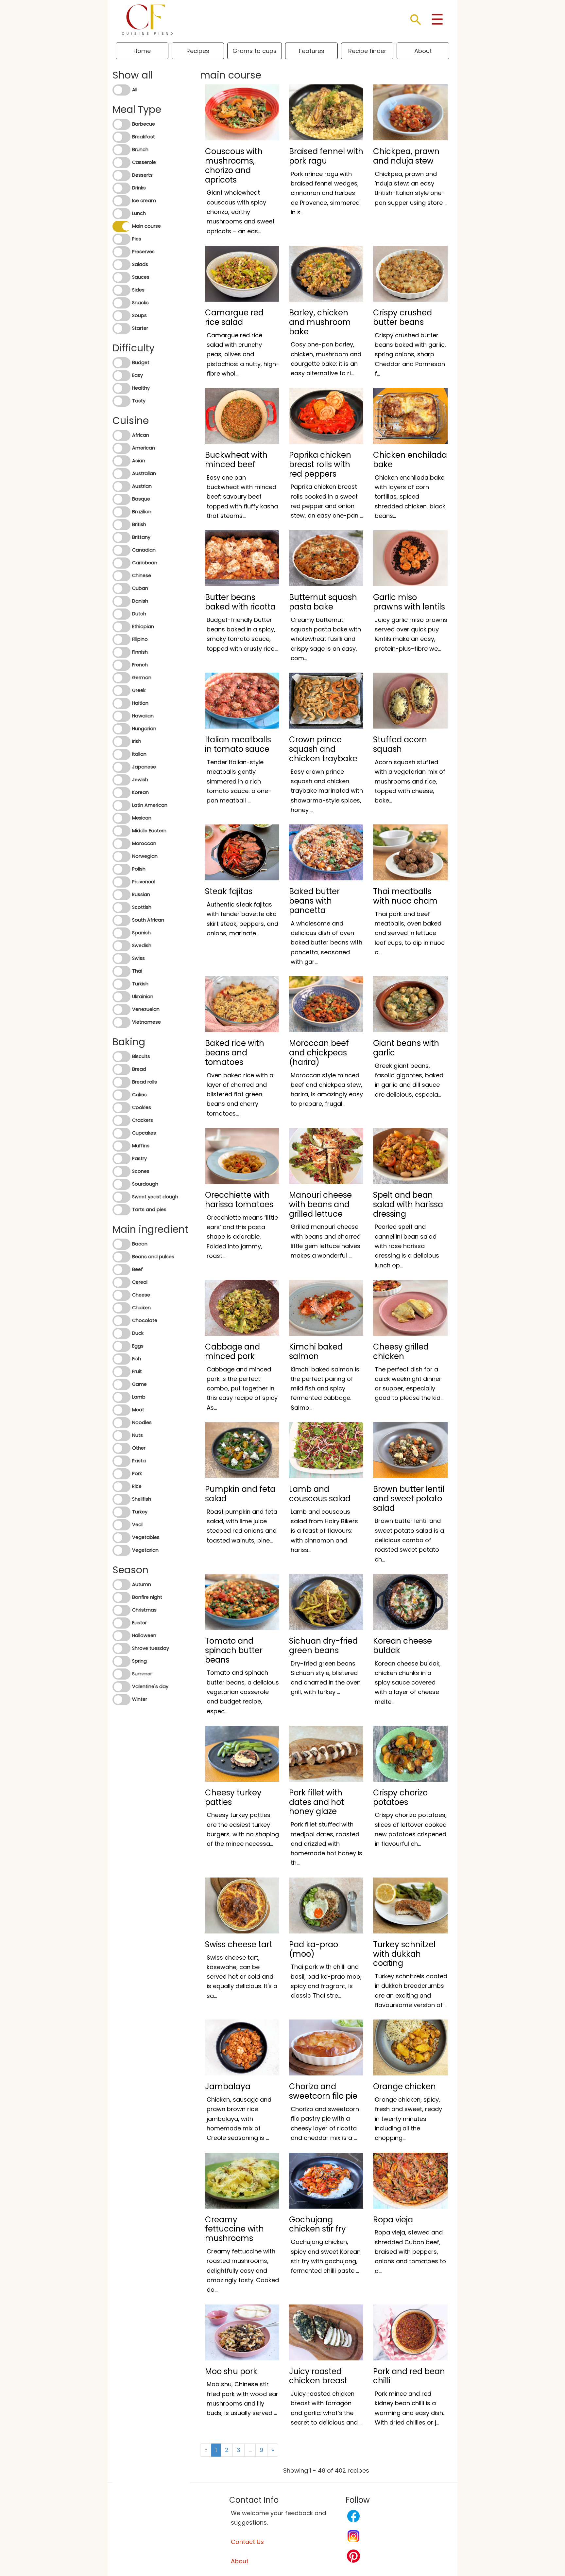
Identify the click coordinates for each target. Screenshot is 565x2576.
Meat (138, 1410)
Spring (139, 1661)
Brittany (141, 537)
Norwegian (145, 856)
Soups (139, 315)
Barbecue (144, 124)
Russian (141, 894)
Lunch (139, 213)
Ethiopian (143, 626)
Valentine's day (150, 1686)
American (144, 448)
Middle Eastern (149, 831)
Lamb (139, 1397)
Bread (139, 1069)
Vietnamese (146, 1022)
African (141, 435)
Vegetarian (145, 1550)
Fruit (137, 1371)
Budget (141, 362)
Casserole (144, 162)
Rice (137, 1486)
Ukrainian (143, 997)
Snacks (140, 303)
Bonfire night (147, 1597)
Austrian (142, 486)
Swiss (138, 958)
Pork (137, 1473)
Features (312, 51)
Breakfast (144, 137)
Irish (137, 741)
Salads (140, 264)
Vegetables (146, 1537)
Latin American (150, 805)
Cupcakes (144, 1133)
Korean (140, 792)
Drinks (139, 188)
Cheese (141, 1295)
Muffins (141, 1146)
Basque (141, 499)
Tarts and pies (149, 1209)
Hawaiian (143, 716)
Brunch (140, 150)
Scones (141, 1171)
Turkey (140, 1512)
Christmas (144, 1610)
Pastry (139, 1158)
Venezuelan (146, 1009)
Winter (140, 1699)
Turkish (140, 984)
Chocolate (145, 1320)
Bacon (140, 1244)
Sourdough (145, 1184)
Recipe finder (367, 51)
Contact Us (247, 2542)
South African (148, 920)
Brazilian (142, 512)
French (140, 665)
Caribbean (145, 563)
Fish (137, 1359)
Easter (139, 1623)
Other (139, 1448)
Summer (142, 1674)
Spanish (141, 933)
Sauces (141, 277)
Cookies (142, 1107)
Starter (140, 328)
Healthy (141, 388)
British (139, 524)
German (142, 678)
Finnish (140, 652)
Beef (137, 1269)
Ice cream (144, 201)
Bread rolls (145, 1082)
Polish (139, 869)
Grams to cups (255, 51)
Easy (137, 375)
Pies (137, 239)
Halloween (144, 1635)
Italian (139, 754)
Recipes (198, 51)
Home (142, 51)
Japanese (144, 767)
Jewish (140, 780)
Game (139, 1384)
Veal (137, 1525)
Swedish (142, 945)
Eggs (138, 1346)
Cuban (140, 588)
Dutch (139, 614)
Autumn (142, 1584)
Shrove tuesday (151, 1648)
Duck (138, 1333)
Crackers (143, 1120)
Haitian (140, 703)
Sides (138, 290)
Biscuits (141, 1056)
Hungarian (144, 729)
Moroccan (144, 843)
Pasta (139, 1461)
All (135, 90)
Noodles (142, 1422)
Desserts (142, 175)
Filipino (140, 639)
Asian (139, 461)
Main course (146, 226)
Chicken (141, 1308)
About (423, 51)
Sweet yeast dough (155, 1197)
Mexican (142, 818)
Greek (139, 690)
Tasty (139, 401)
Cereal (140, 1282)
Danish (140, 601)
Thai (137, 971)
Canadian (144, 550)
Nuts (137, 1435)
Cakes (139, 1095)
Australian (144, 473)
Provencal (144, 882)
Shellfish (142, 1499)
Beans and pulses (153, 1257)
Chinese (142, 575)
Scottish (142, 907)
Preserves (143, 252)
